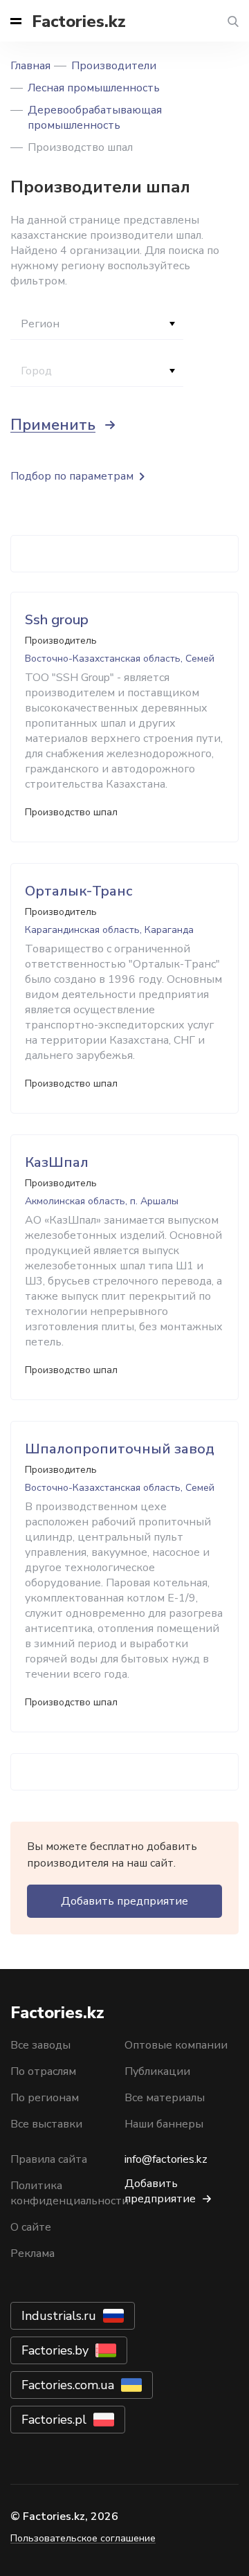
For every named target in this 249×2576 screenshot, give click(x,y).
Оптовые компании (176, 2045)
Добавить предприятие (124, 1901)
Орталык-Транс (79, 891)
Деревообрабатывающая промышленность (95, 118)
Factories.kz (79, 21)
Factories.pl (54, 2420)
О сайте (31, 2227)
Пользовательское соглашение (83, 2538)
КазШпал (57, 1162)
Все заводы (40, 2045)
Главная (30, 66)
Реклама (33, 2253)
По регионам (45, 2098)
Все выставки (46, 2124)
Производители (114, 66)
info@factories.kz (166, 2159)
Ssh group (57, 620)
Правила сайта (49, 2159)
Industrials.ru (59, 2316)
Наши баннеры (164, 2124)
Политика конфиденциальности (70, 2193)
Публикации (157, 2071)
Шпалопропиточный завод (120, 1449)
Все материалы (165, 2098)
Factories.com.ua (68, 2385)
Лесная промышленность (94, 88)
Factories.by (55, 2350)
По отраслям (43, 2071)
